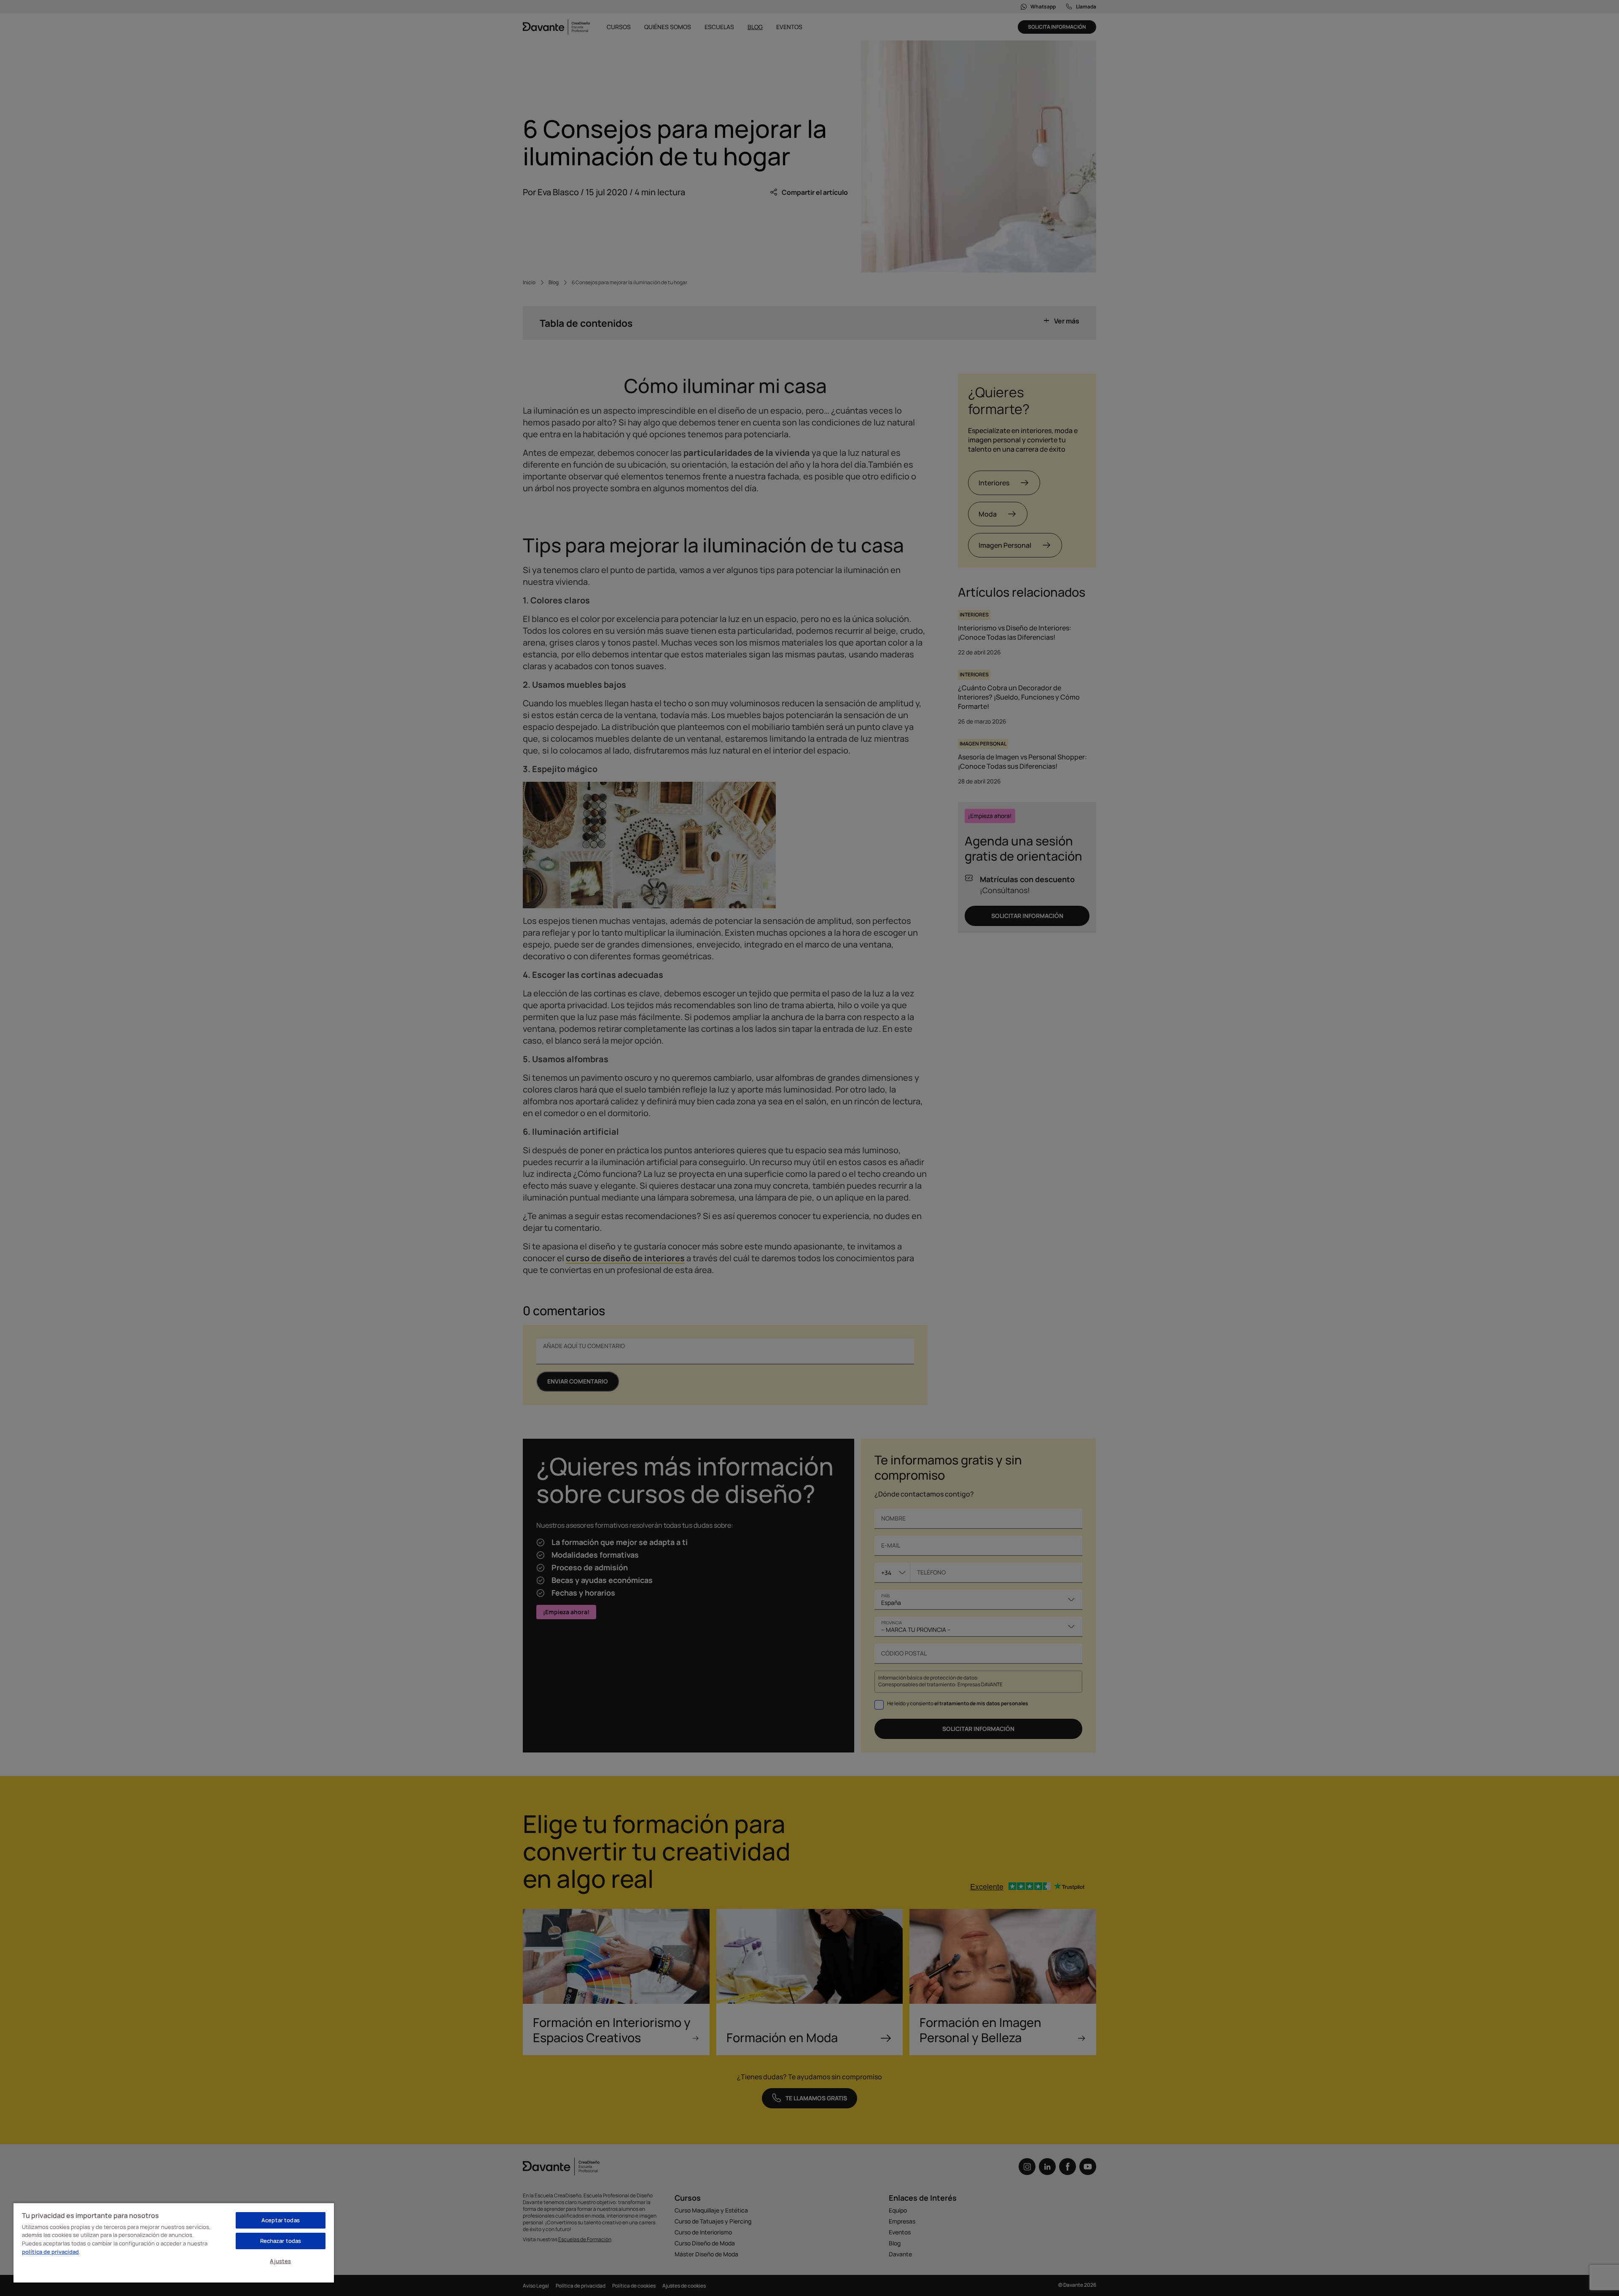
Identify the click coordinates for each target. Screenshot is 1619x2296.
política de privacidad (50, 2252)
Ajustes (280, 2261)
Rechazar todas (281, 2241)
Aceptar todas (281, 2220)
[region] (174, 2242)
